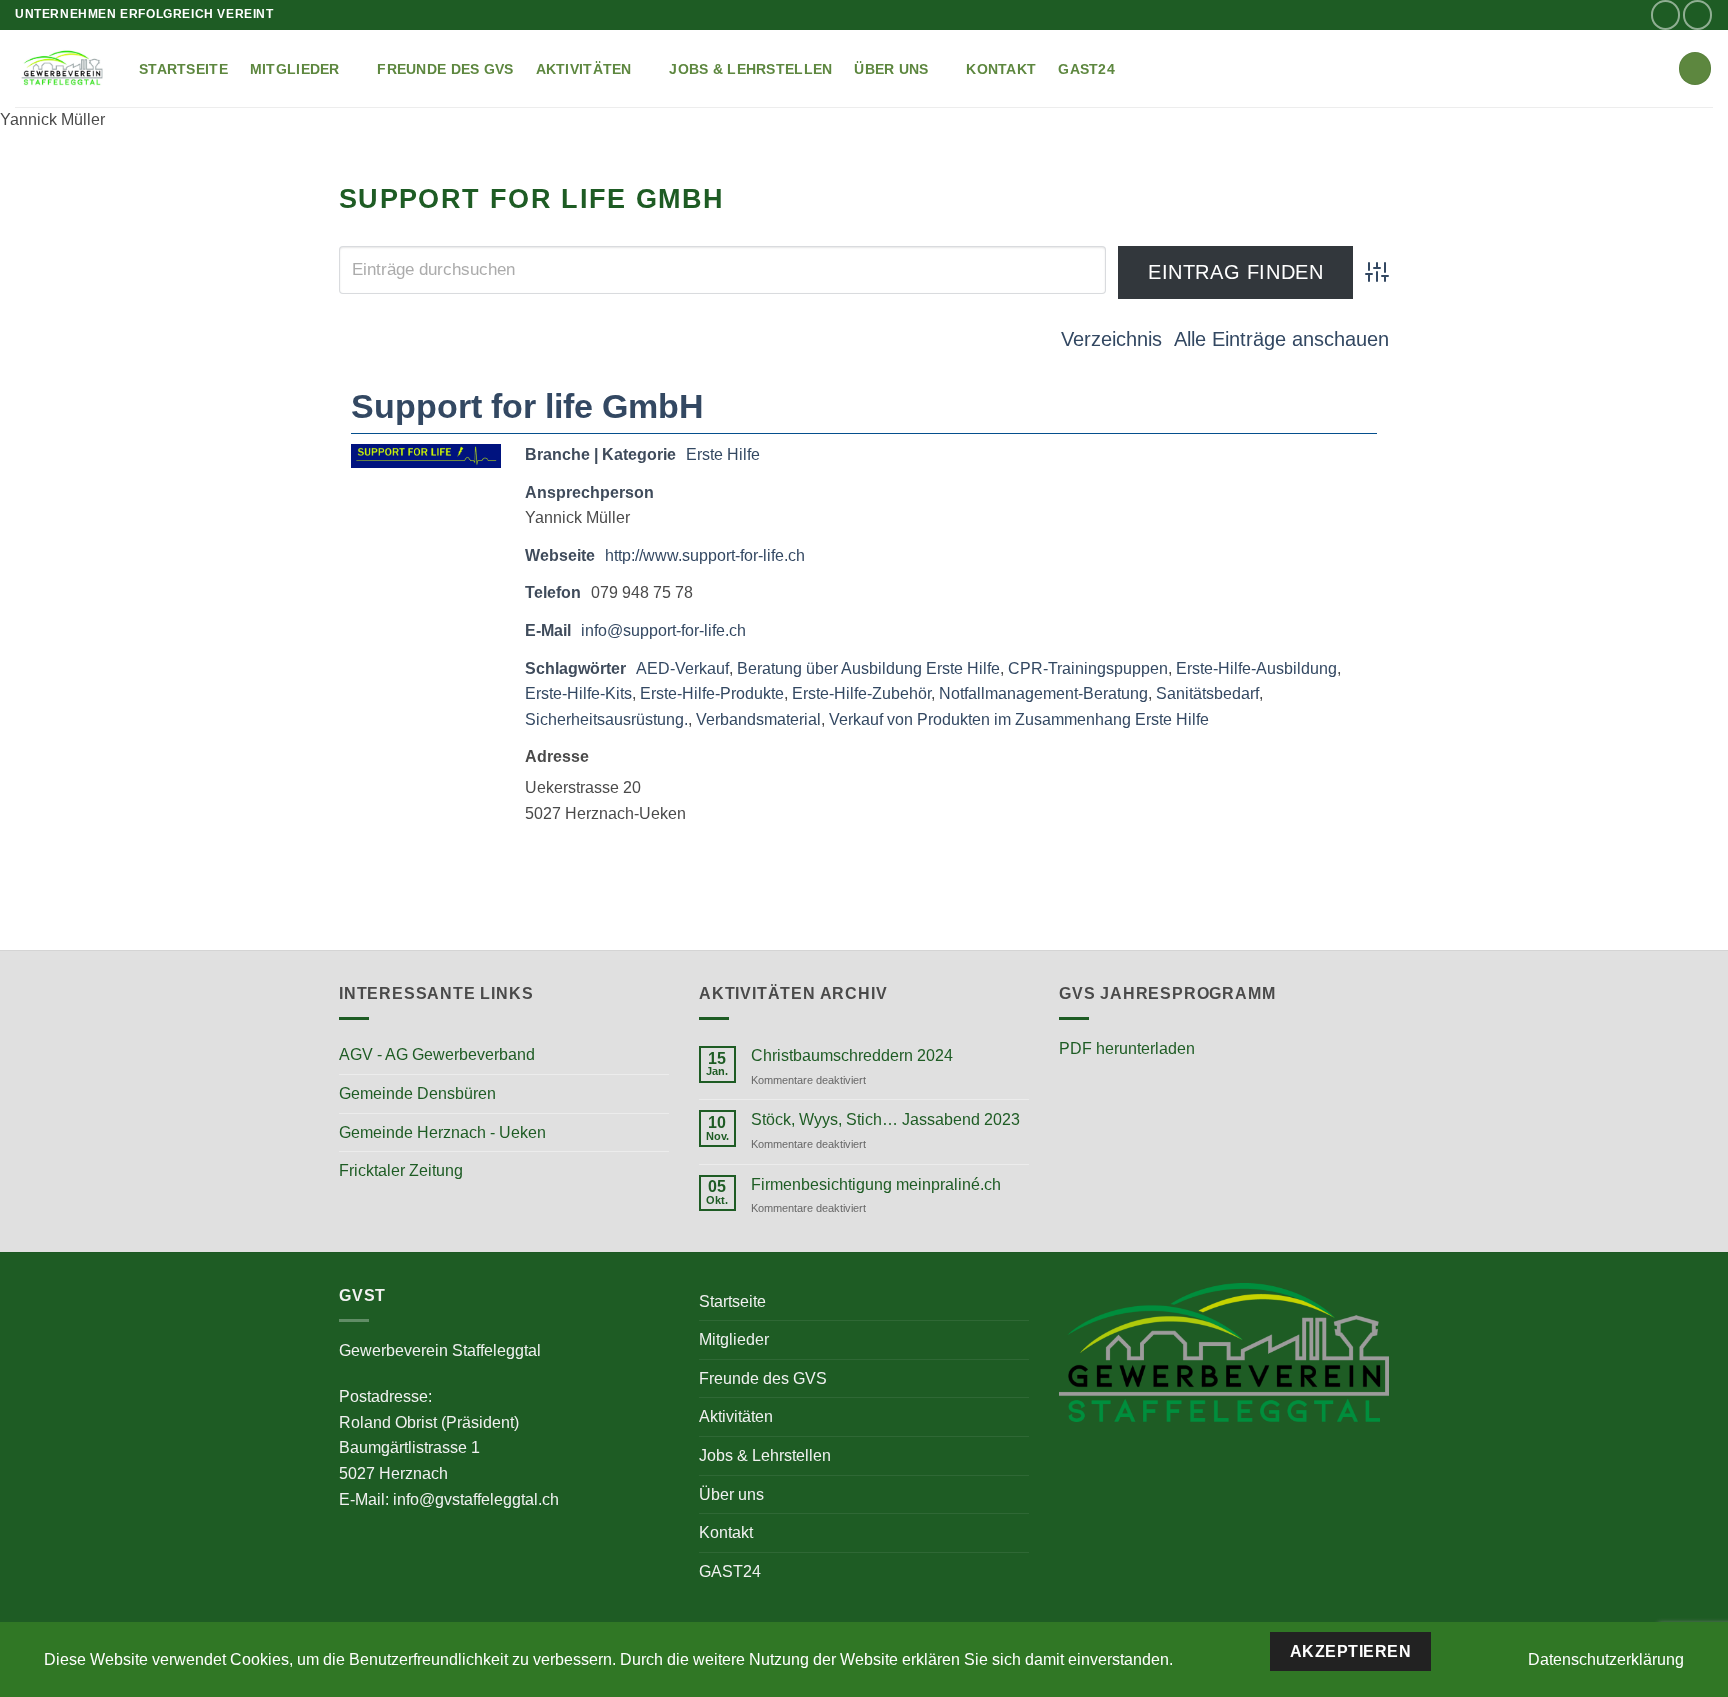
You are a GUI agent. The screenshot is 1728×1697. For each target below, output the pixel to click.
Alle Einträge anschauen (1281, 339)
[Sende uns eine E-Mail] (1697, 14)
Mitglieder (295, 69)
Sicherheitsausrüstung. (606, 719)
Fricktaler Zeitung (401, 1170)
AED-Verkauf (682, 668)
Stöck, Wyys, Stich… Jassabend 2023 (885, 1119)
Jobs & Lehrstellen (750, 69)
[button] (1695, 68)
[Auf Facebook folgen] (1665, 14)
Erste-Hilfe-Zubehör (861, 693)
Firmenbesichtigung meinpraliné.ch (876, 1184)
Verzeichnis (1111, 339)
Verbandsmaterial (758, 719)
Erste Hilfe (723, 454)
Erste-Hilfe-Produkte (712, 693)
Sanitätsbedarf (1207, 693)
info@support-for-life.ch (663, 630)
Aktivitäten (584, 69)
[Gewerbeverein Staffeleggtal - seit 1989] (62, 68)
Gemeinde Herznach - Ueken (442, 1132)
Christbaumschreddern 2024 (852, 1055)
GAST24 (1086, 69)
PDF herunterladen (1127, 1048)
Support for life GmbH (527, 406)
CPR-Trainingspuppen (1088, 668)
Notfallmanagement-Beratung (1043, 693)
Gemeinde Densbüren (417, 1093)
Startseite (183, 69)
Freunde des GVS (445, 69)
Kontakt (1001, 69)
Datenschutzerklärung (1606, 1659)
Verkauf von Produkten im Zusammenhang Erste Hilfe (1019, 719)
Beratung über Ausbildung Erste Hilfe (868, 668)
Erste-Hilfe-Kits (578, 693)
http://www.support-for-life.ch (705, 555)
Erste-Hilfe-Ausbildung (1256, 668)
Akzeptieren (1350, 1651)
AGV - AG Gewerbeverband (437, 1054)
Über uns (891, 69)
